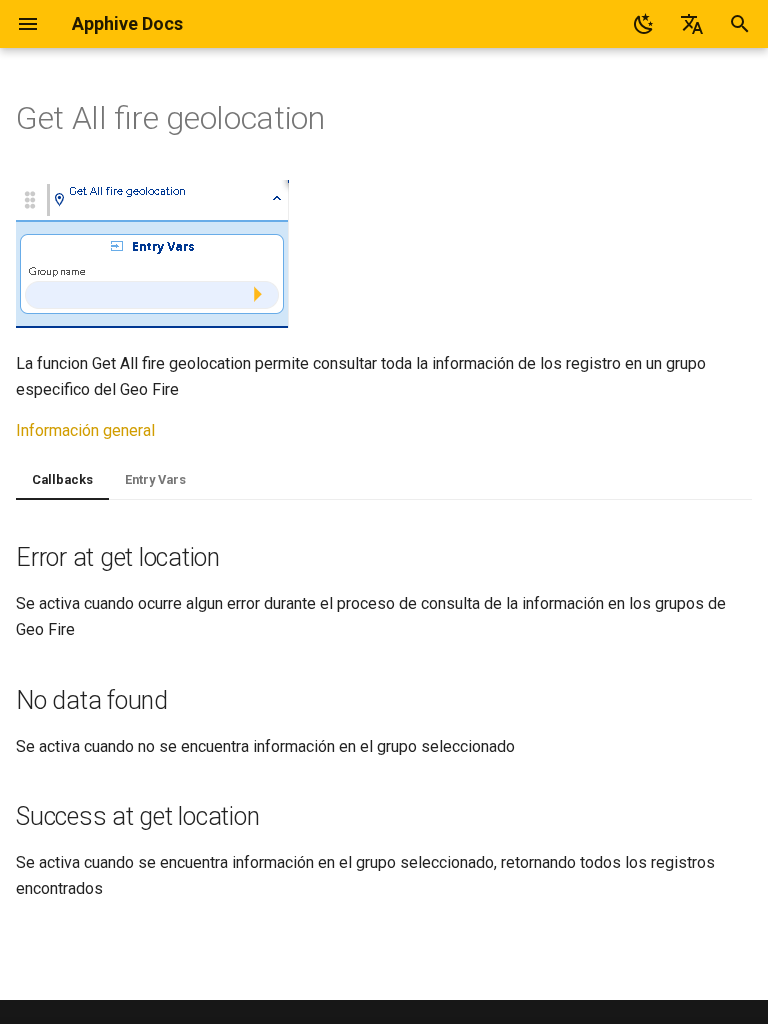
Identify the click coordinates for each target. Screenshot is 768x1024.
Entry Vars (155, 479)
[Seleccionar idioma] (692, 24)
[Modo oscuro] (644, 24)
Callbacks (62, 479)
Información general (85, 430)
